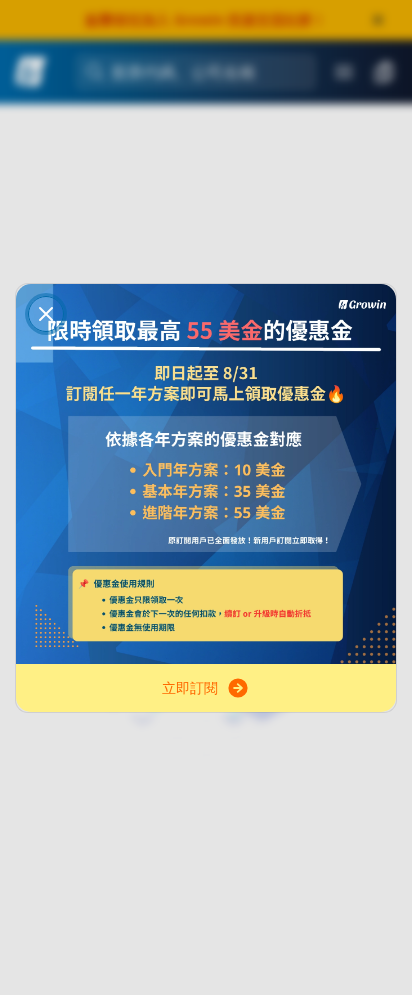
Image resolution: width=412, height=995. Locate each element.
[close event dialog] (46, 314)
